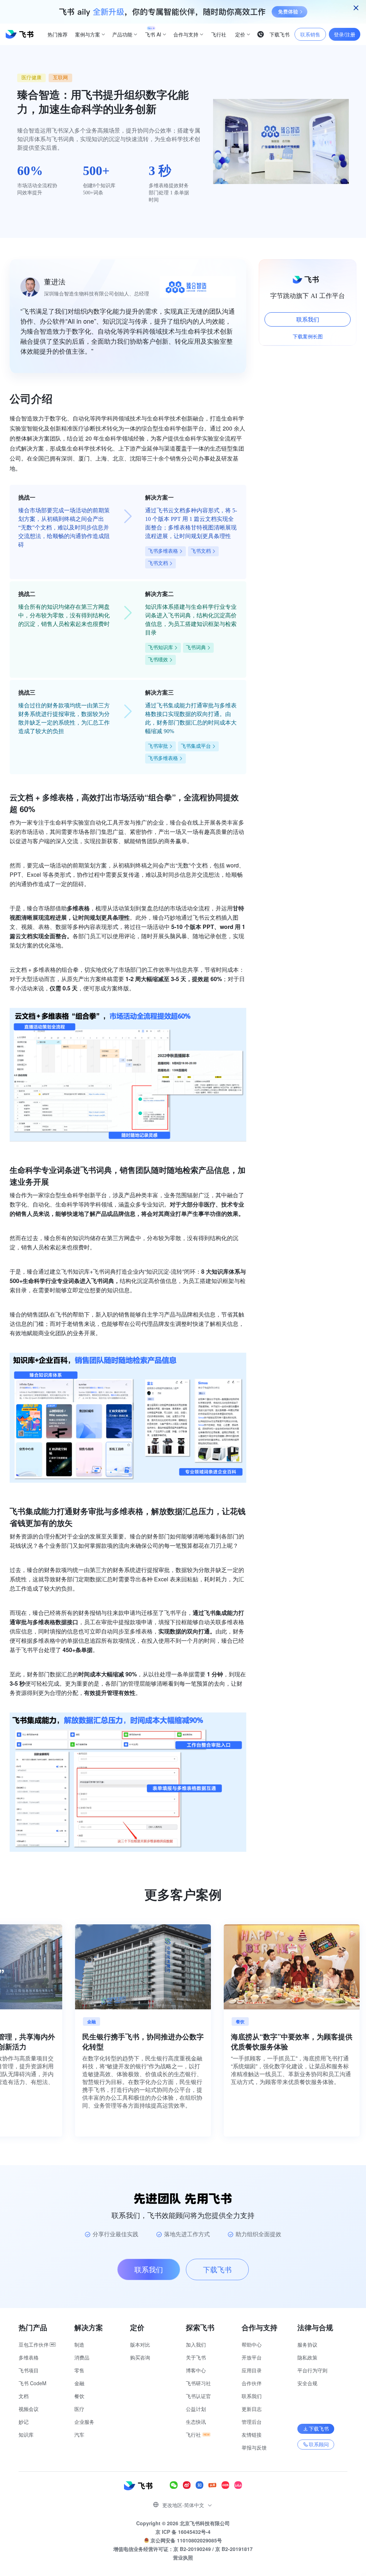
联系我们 (308, 319)
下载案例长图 (308, 336)
